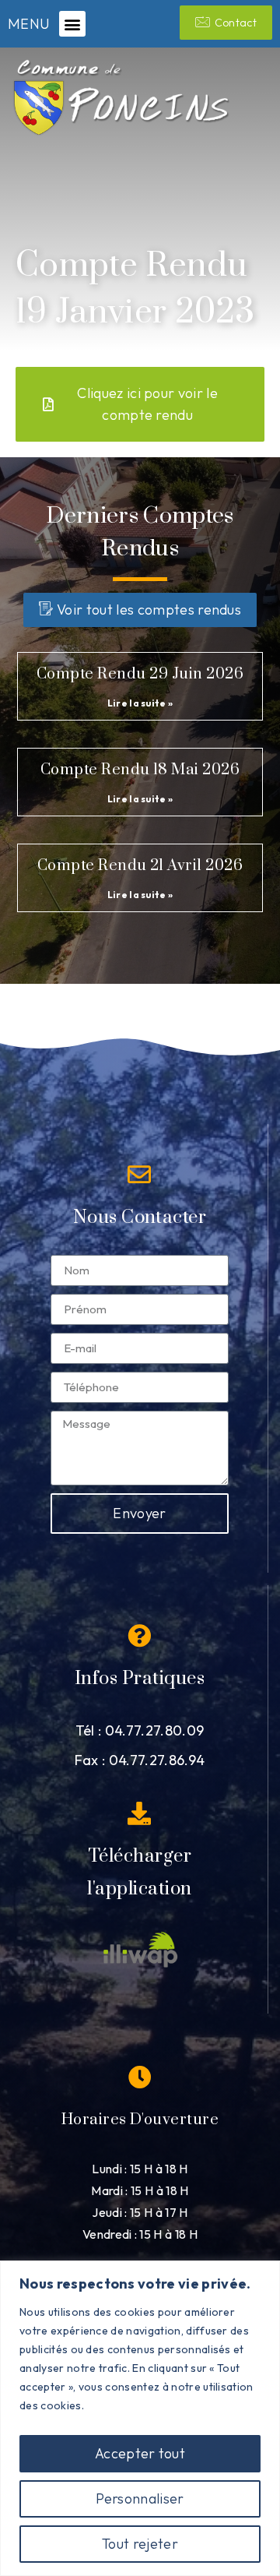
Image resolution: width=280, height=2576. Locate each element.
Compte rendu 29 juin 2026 (140, 674)
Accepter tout (140, 2453)
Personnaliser (140, 2498)
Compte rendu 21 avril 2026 (140, 866)
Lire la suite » (140, 703)
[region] (140, 2418)
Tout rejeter (140, 2544)
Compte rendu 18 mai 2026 (140, 770)
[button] (72, 24)
